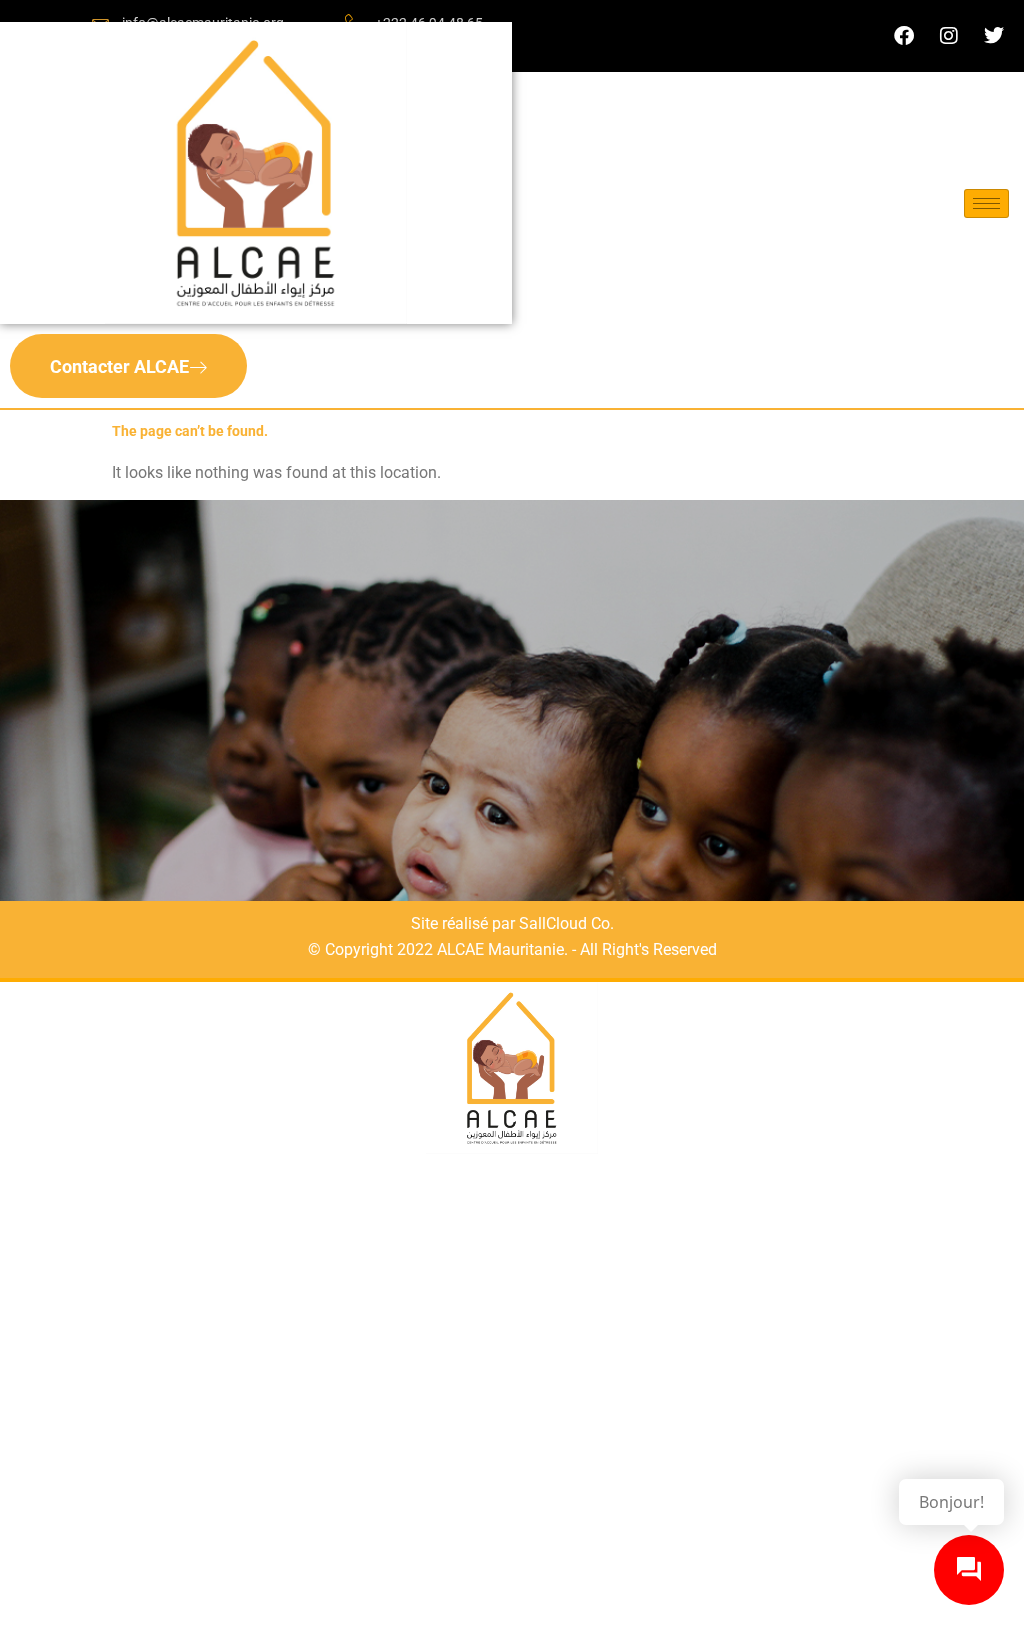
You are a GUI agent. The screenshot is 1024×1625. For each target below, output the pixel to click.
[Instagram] (949, 36)
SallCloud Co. (566, 923)
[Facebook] (904, 36)
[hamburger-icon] (986, 203)
